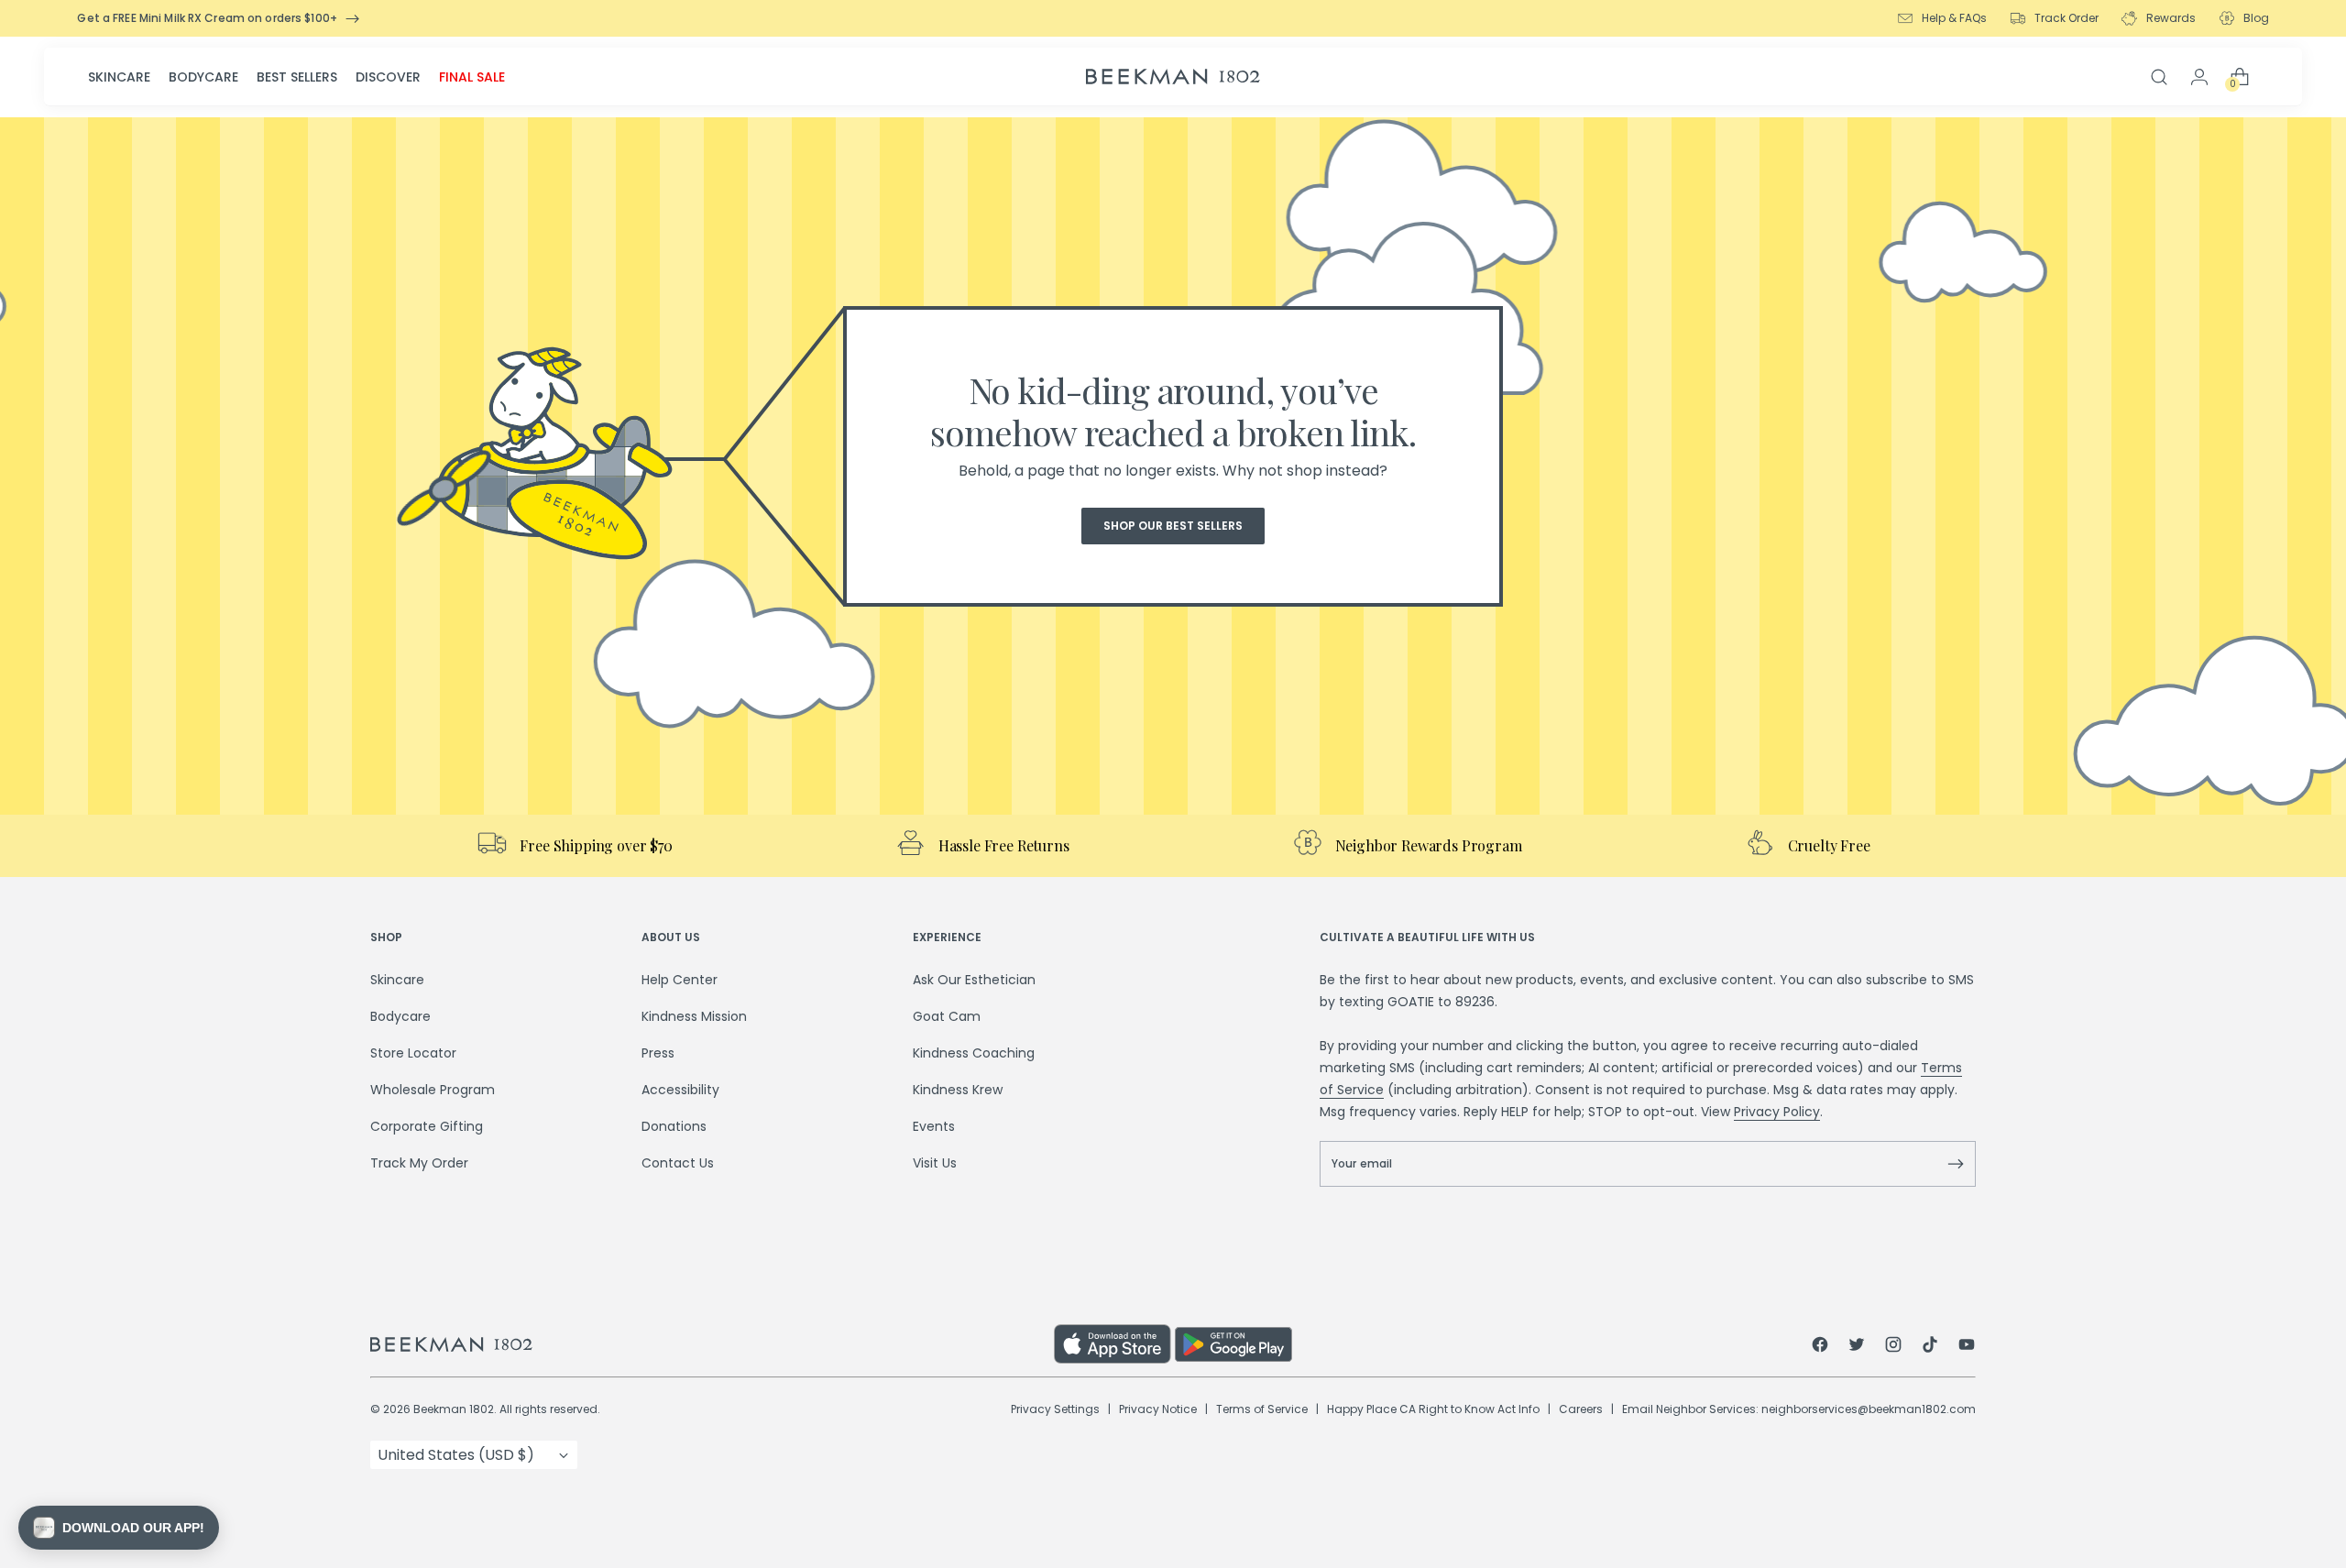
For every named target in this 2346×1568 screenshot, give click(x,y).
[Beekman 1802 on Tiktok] (1930, 1347)
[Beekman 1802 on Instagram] (1893, 1347)
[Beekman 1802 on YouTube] (1967, 1347)
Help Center (680, 980)
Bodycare (203, 77)
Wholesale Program (433, 1090)
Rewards (2171, 18)
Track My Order (419, 1163)
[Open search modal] (2159, 77)
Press (658, 1053)
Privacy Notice (1158, 1409)
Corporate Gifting (427, 1126)
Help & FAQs (1954, 18)
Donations (674, 1126)
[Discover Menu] (426, 77)
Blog (2256, 18)
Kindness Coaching (974, 1053)
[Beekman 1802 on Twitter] (1857, 1347)
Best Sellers (297, 77)
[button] (119, 1528)
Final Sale (472, 77)
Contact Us (678, 1163)
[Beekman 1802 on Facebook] (1820, 1347)
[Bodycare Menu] (244, 77)
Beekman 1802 (454, 1409)
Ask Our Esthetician (974, 980)
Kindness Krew (958, 1090)
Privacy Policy (1777, 1112)
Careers (1581, 1409)
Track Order (2066, 18)
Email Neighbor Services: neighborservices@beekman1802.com (1799, 1409)
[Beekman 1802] (712, 1344)
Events (934, 1126)
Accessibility (680, 1090)
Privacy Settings (1055, 1409)
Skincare (119, 77)
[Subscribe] (1956, 1164)
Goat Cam (947, 1016)
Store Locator (413, 1053)
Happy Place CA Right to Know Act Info (1433, 1409)
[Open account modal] (2199, 77)
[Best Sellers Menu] (343, 77)
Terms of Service (1262, 1409)
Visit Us (935, 1163)
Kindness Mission (694, 1016)
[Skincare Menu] (156, 77)
